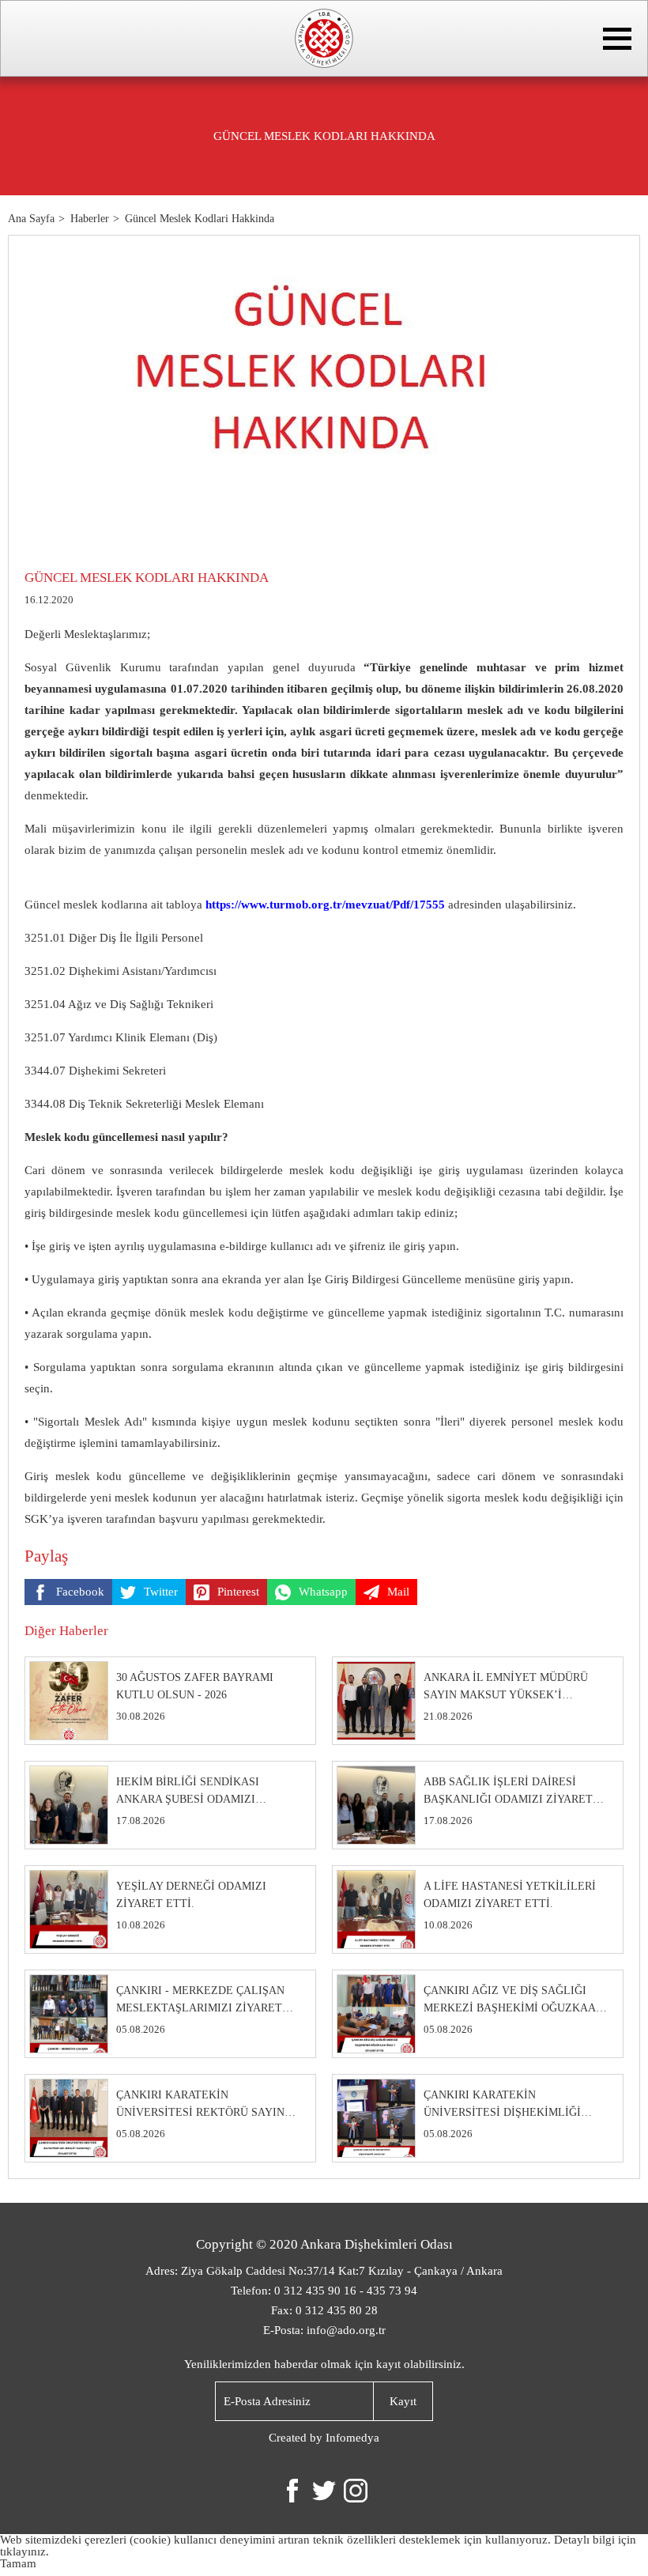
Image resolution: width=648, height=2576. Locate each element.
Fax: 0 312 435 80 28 (324, 2310)
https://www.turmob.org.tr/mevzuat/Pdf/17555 (325, 905)
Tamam (18, 2563)
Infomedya (352, 2438)
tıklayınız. (24, 2551)
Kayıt (403, 2401)
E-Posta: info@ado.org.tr (324, 2330)
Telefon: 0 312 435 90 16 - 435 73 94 (324, 2291)
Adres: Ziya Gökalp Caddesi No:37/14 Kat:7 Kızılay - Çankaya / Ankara (324, 2271)
